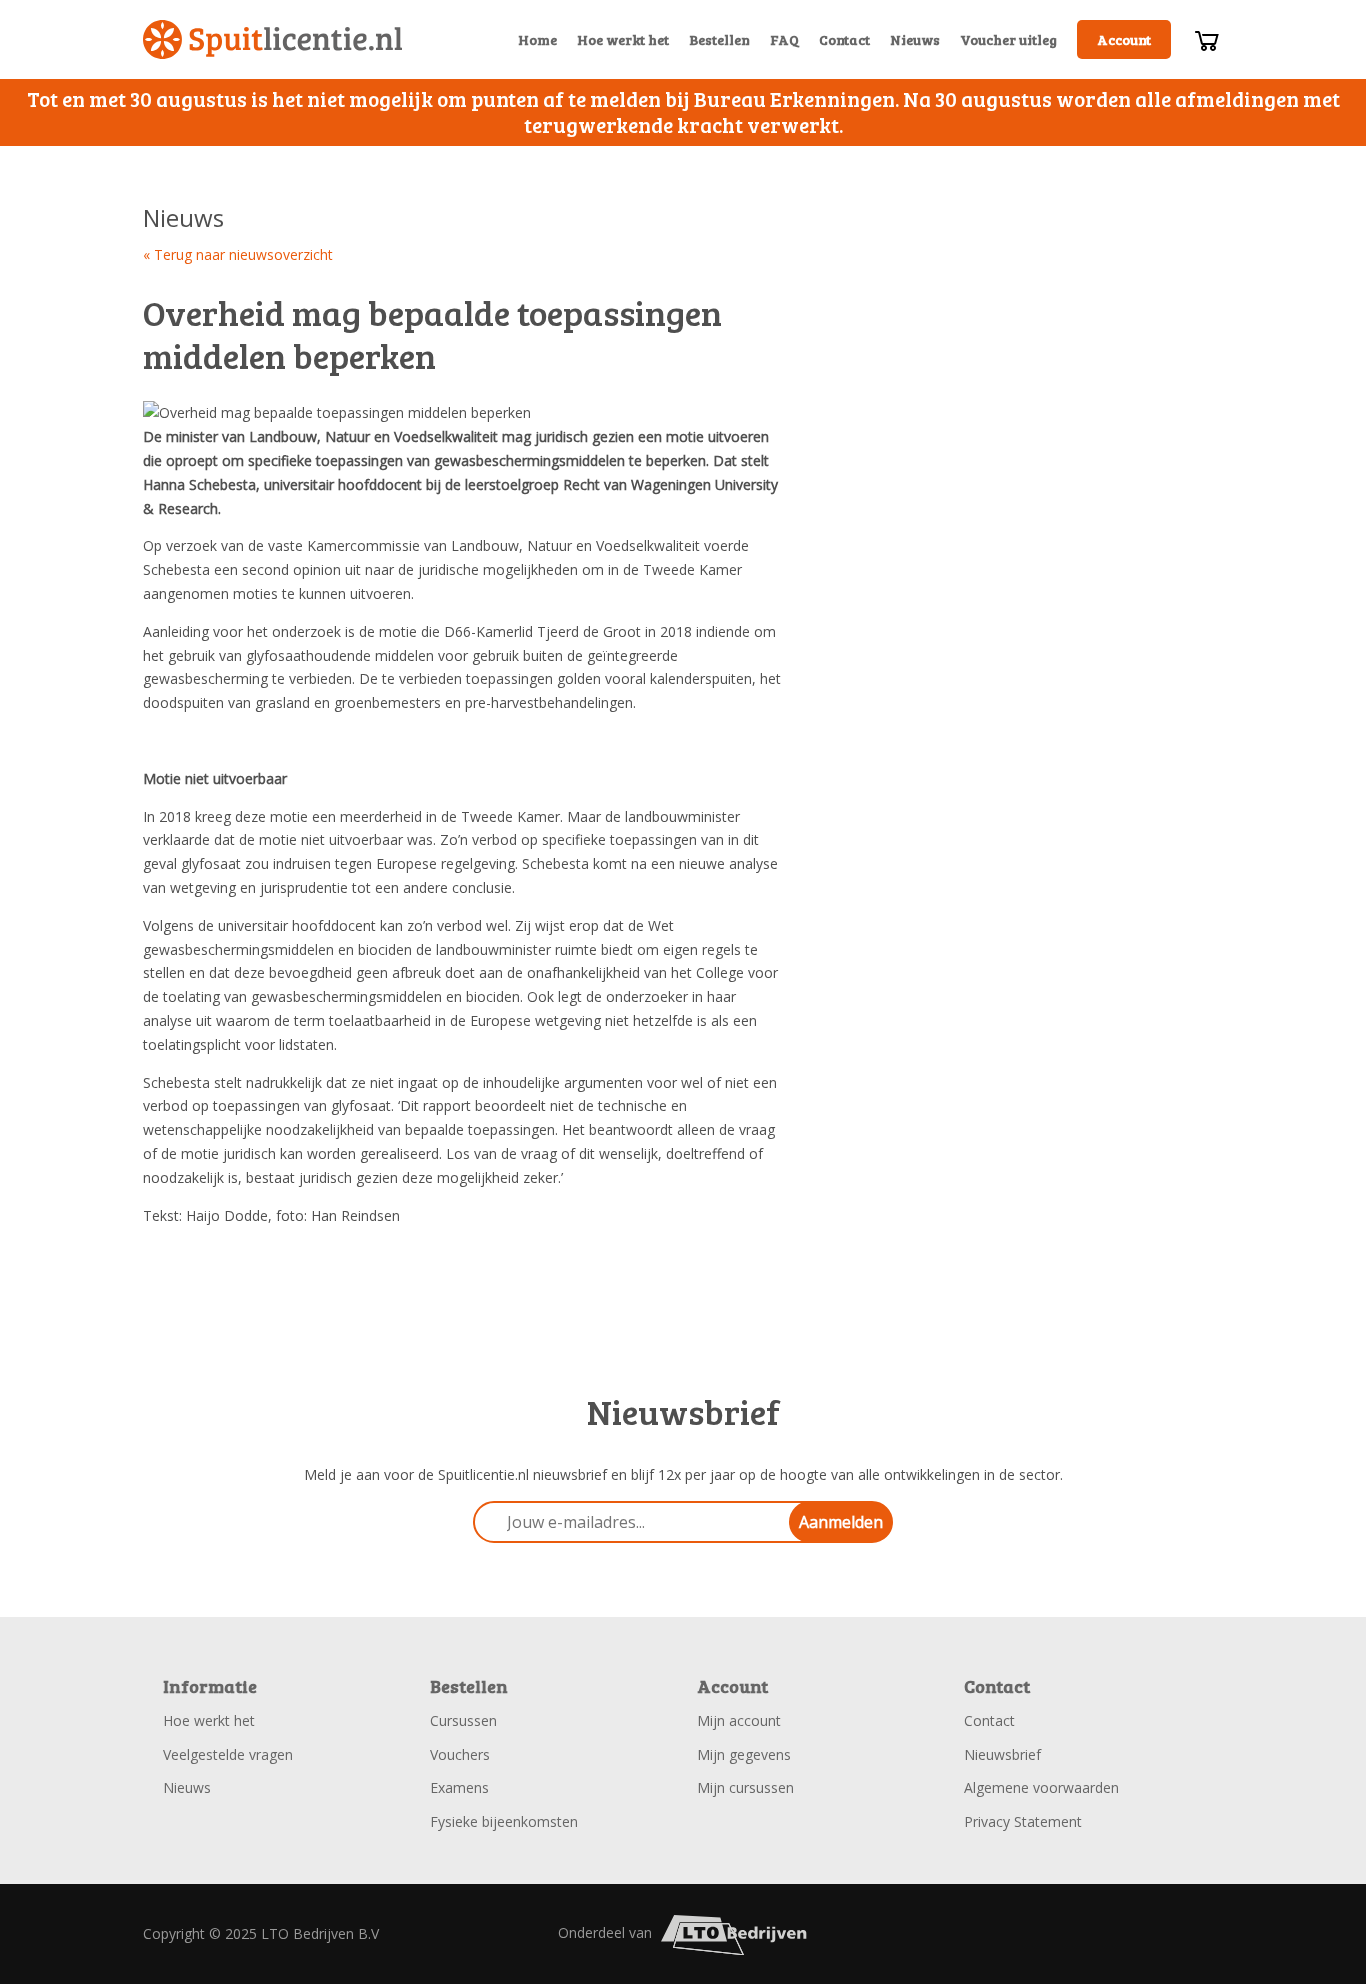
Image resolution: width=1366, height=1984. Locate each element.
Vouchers (460, 1754)
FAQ (784, 39)
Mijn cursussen (745, 1787)
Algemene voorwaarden (1041, 1787)
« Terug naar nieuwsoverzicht (238, 254)
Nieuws (915, 39)
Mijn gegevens (744, 1754)
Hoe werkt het (623, 39)
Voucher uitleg (1008, 39)
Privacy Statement (1023, 1821)
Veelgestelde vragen (228, 1754)
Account (1124, 39)
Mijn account (739, 1720)
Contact (844, 39)
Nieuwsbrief (1002, 1754)
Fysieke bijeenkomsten (504, 1821)
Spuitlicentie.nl (273, 39)
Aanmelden (841, 1522)
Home (537, 39)
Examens (459, 1787)
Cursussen (463, 1720)
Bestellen (719, 39)
